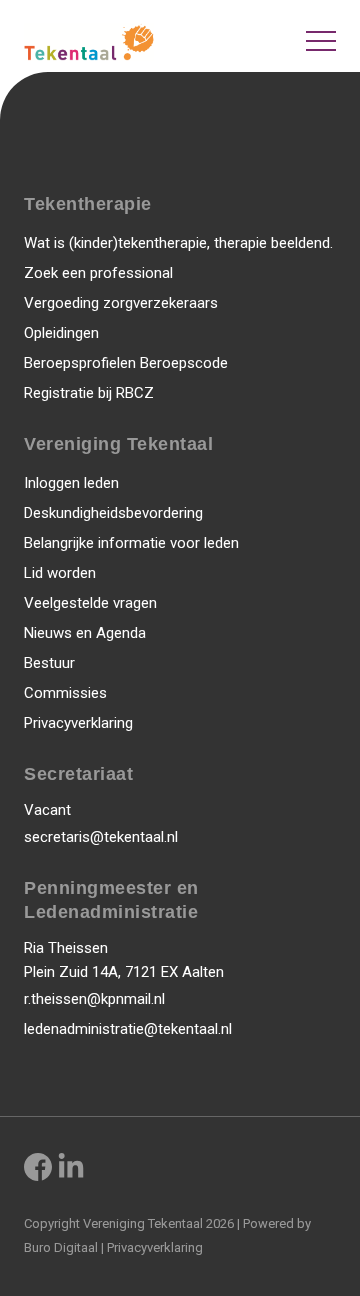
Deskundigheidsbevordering (113, 513)
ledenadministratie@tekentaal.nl (128, 1029)
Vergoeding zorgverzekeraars (121, 303)
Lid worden (60, 573)
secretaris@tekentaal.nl (101, 837)
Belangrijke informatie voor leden (131, 543)
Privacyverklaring (78, 723)
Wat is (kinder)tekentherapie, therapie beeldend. (178, 243)
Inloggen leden (71, 483)
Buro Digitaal (61, 1247)
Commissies (65, 693)
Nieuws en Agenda (85, 633)
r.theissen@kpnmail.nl (94, 999)
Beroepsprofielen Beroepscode (126, 363)
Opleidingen (61, 333)
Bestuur (49, 663)
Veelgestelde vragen (90, 603)
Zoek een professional (98, 273)
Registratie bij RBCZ (89, 393)
